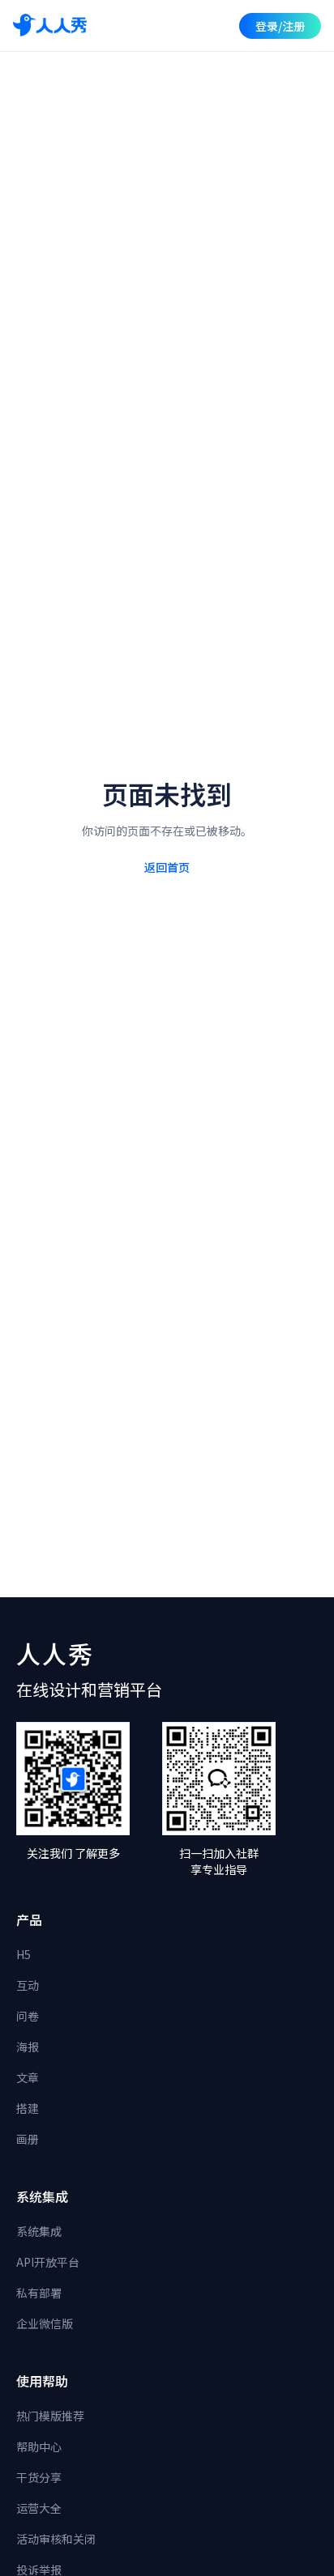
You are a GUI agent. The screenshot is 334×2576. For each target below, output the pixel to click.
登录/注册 (280, 26)
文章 (28, 2077)
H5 (24, 1954)
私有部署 (39, 2293)
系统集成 (39, 2231)
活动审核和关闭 (56, 2539)
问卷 (28, 2016)
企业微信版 (45, 2323)
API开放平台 (48, 2262)
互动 (28, 1985)
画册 (28, 2139)
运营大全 (39, 2508)
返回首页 (167, 867)
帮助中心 (39, 2446)
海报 (28, 2047)
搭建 (28, 2108)
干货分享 (39, 2477)
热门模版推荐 (50, 2416)
